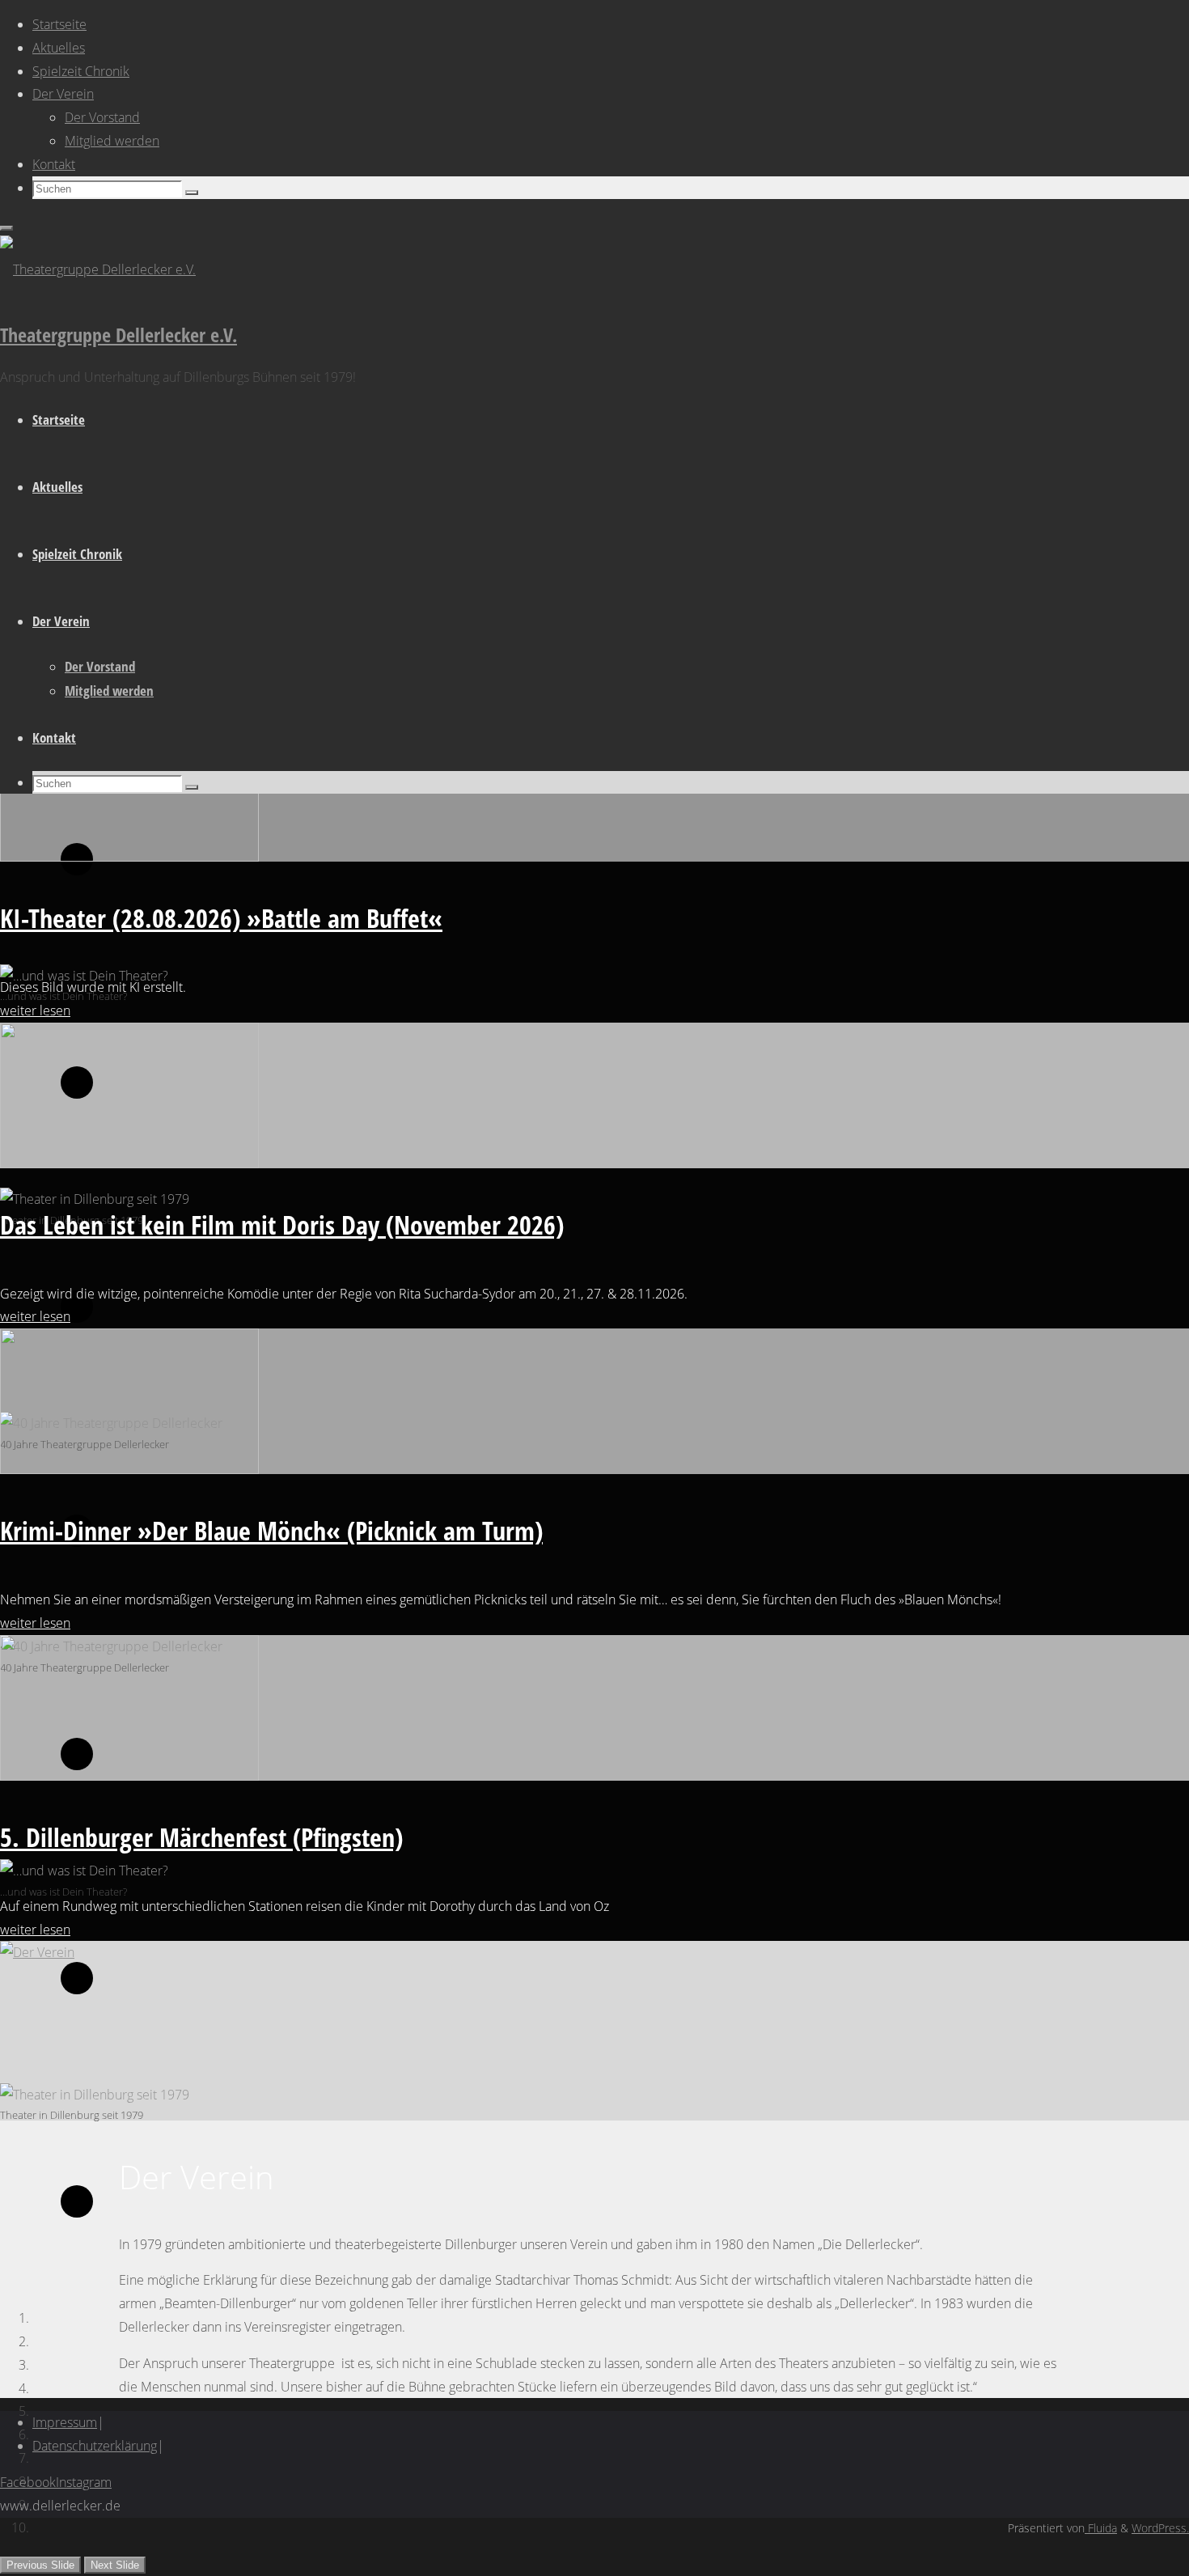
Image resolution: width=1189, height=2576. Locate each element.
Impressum (65, 2422)
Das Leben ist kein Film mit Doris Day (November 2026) (282, 1224)
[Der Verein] (37, 1952)
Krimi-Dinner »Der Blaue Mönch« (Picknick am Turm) (271, 1530)
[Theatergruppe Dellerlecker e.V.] (98, 269)
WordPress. (1160, 2528)
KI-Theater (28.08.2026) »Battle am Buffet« (221, 918)
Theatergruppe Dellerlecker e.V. (118, 335)
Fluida (1101, 2528)
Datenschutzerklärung (95, 2446)
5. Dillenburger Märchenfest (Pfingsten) (201, 1837)
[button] (40, 2565)
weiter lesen (35, 1010)
